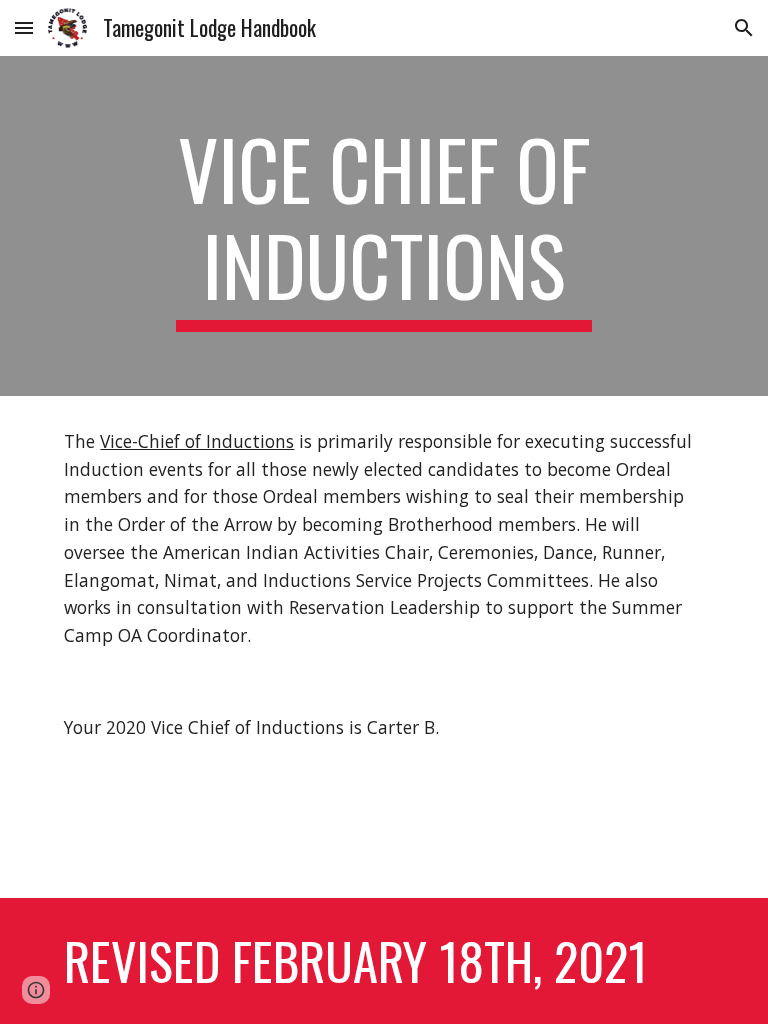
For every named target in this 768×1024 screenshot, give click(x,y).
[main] (383, 226)
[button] (24, 27)
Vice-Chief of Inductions (197, 441)
